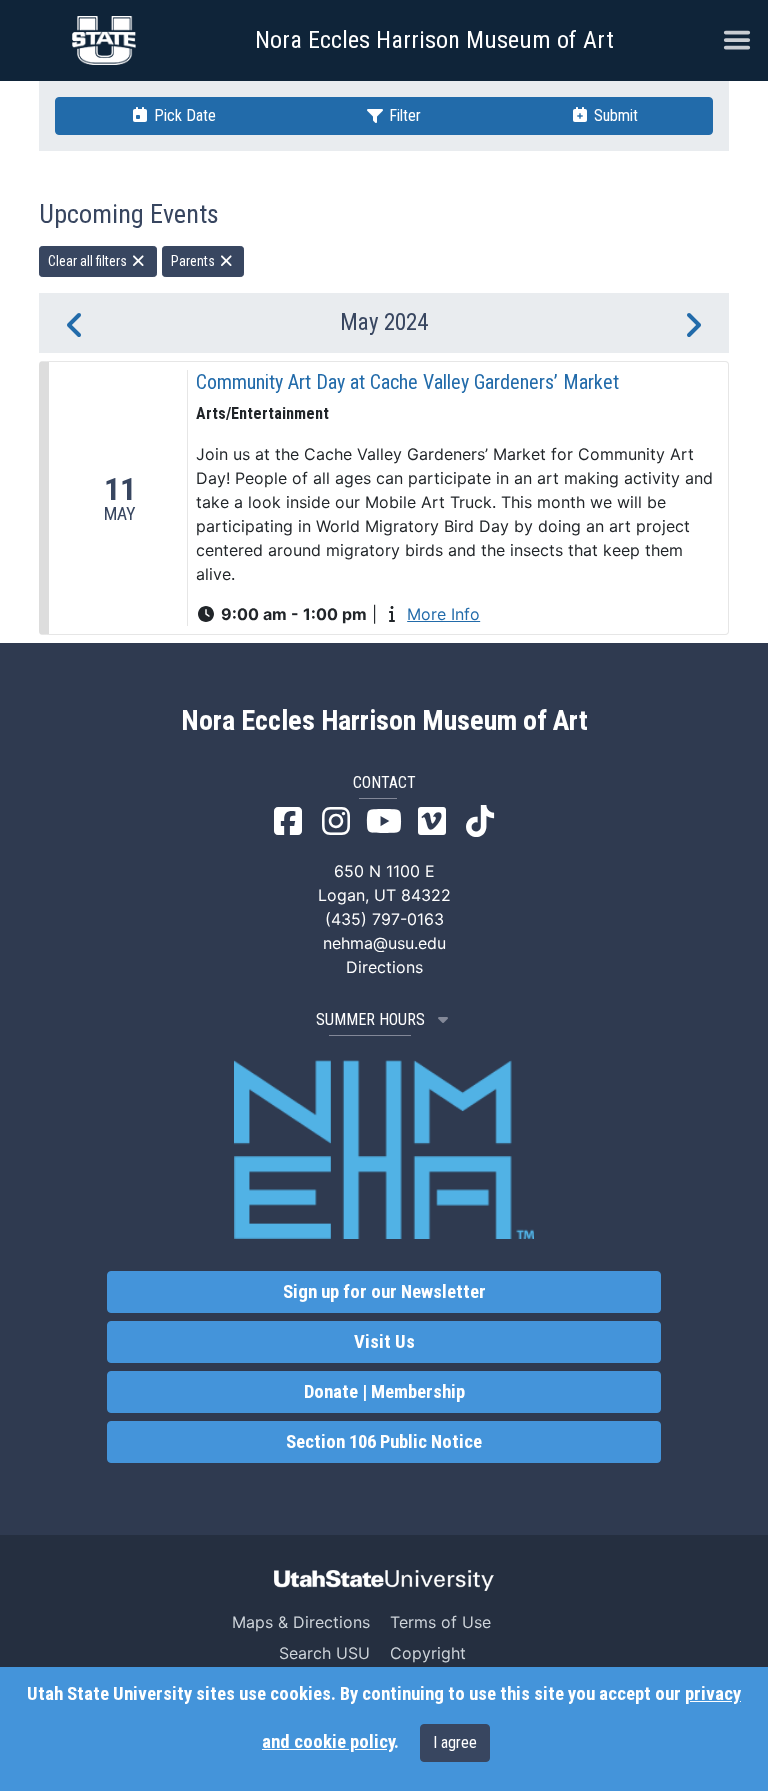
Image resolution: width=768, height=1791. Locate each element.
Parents (194, 261)
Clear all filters (89, 261)
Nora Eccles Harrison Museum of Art (434, 40)
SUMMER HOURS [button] (370, 1019)
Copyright (428, 1653)
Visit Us (384, 1342)
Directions (384, 967)
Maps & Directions (301, 1622)
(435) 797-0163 (384, 919)
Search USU (324, 1653)
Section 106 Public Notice (384, 1442)
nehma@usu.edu (384, 943)
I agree (455, 1742)
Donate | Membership (384, 1392)
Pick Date (183, 115)
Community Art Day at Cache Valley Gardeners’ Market (407, 382)
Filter (403, 115)
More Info (443, 614)
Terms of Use (440, 1622)
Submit (614, 115)
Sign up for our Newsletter (384, 1292)
